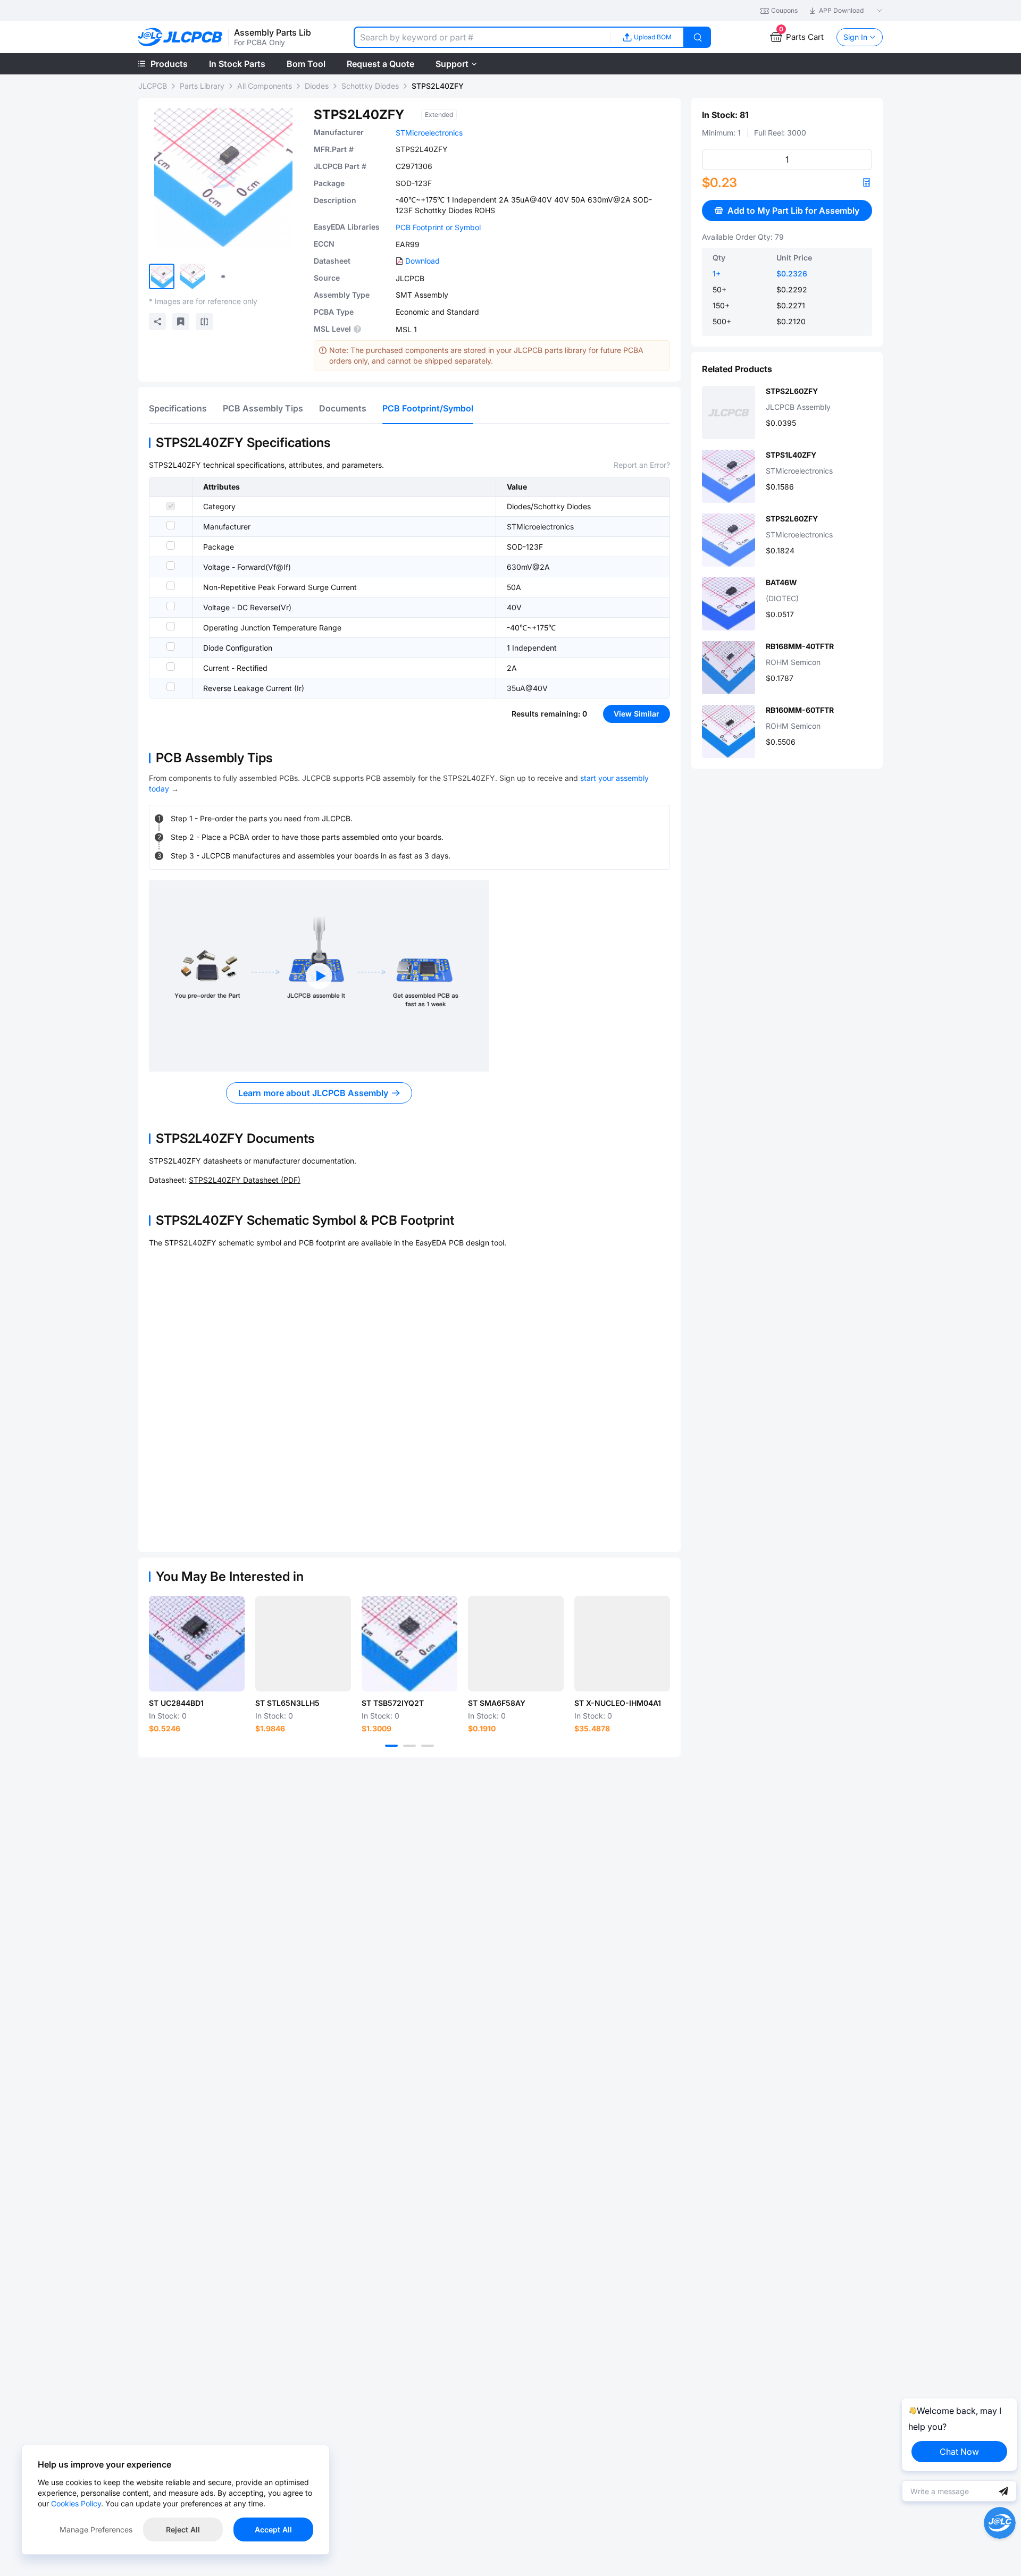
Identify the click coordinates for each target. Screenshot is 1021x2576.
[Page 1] (391, 1746)
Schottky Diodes (370, 86)
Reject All (183, 2529)
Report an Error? (642, 465)
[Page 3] (428, 1746)
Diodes (317, 86)
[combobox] (482, 37)
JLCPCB (153, 86)
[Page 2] (409, 1746)
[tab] (178, 408)
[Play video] (319, 976)
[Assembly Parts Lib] (181, 37)
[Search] (698, 37)
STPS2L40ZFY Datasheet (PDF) (245, 1180)
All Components (265, 86)
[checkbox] (171, 506)
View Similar (637, 714)
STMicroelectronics (429, 133)
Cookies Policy (76, 2503)
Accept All (273, 2529)
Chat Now (959, 2452)
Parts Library (202, 86)
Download (422, 261)
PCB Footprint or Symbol (438, 227)
